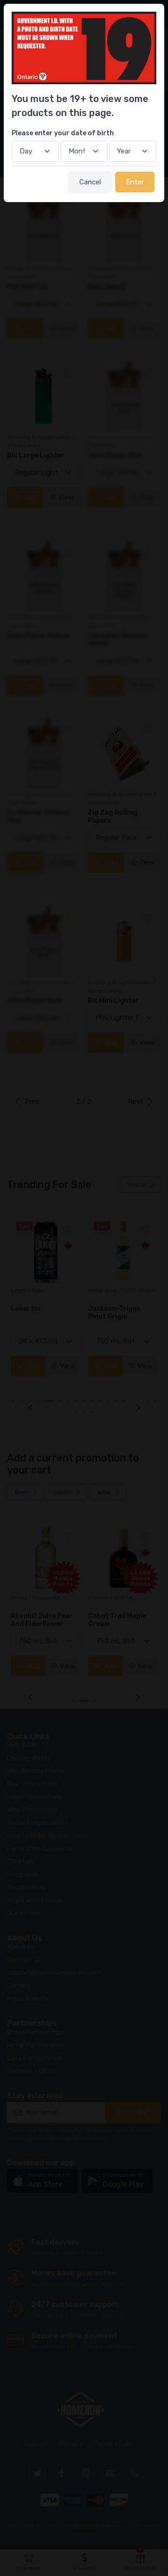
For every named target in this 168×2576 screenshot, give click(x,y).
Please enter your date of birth (63, 133)
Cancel (90, 182)
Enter (135, 182)
